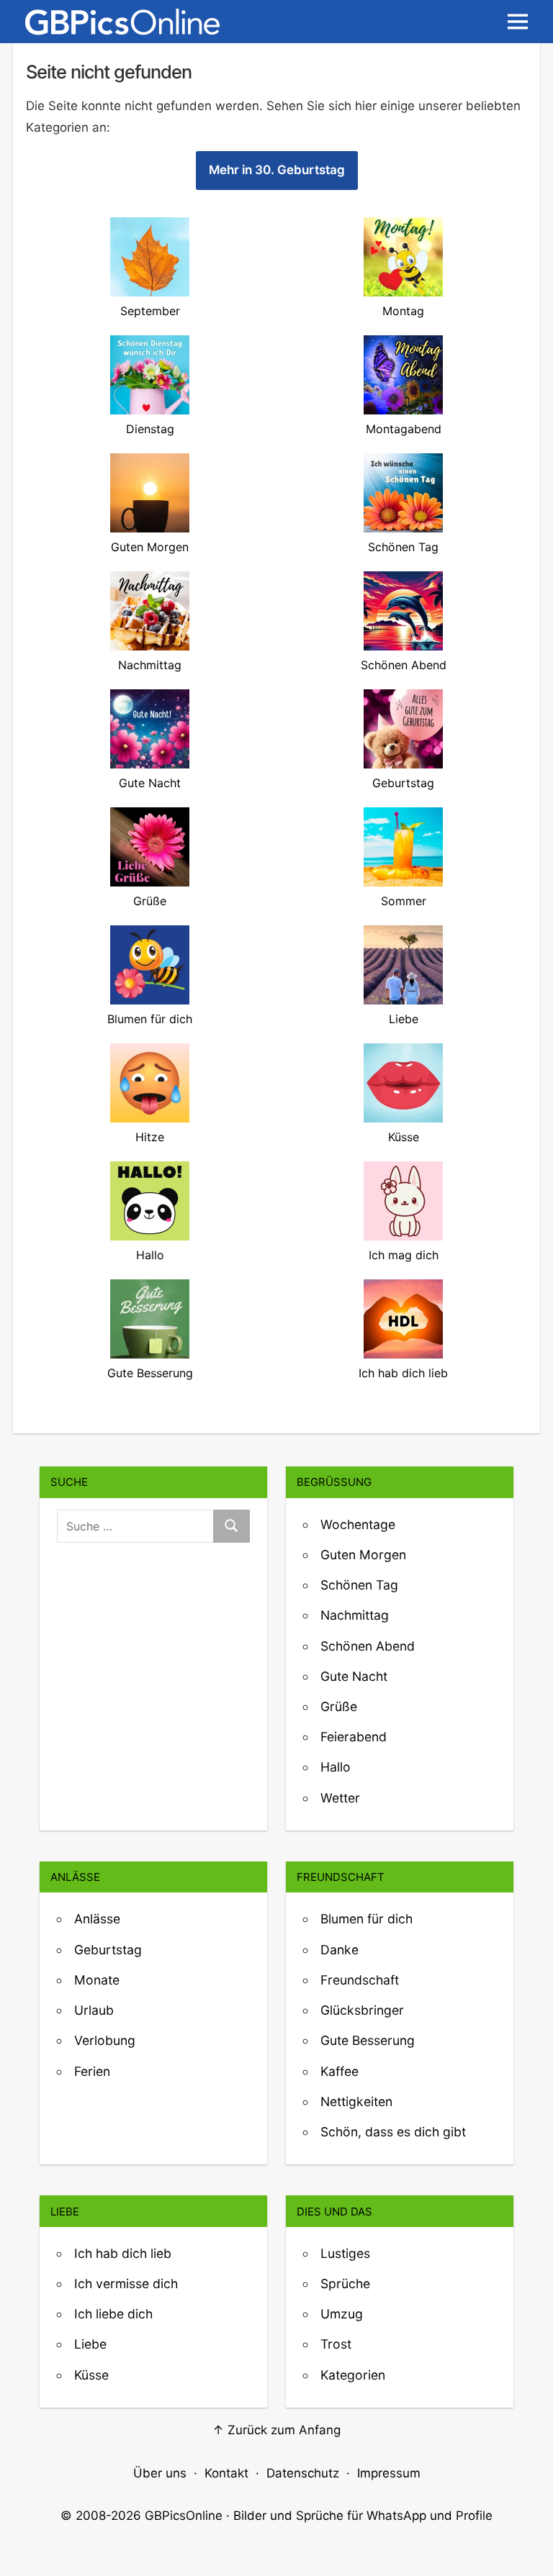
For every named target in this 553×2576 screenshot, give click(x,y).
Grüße (339, 1706)
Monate (97, 1980)
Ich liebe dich (113, 2314)
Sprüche (345, 2284)
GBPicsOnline (184, 2516)
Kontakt (226, 2473)
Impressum (389, 2473)
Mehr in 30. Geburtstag (277, 170)
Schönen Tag (359, 1585)
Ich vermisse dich (126, 2284)
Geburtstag (108, 1950)
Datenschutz (303, 2473)
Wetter (340, 1798)
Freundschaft (360, 1980)
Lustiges (345, 2253)
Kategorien (353, 2375)
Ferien (92, 2071)
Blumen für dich (367, 1919)
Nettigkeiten (356, 2101)
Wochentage (358, 1524)
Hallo (336, 1767)
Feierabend (354, 1737)
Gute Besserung (368, 2040)
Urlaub (94, 2010)
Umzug (342, 2314)
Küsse (91, 2375)
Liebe (90, 2344)
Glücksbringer (362, 2010)
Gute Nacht (354, 1676)
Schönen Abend (368, 1646)
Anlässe (97, 1919)
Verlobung (105, 2040)
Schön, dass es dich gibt (393, 2132)
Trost (336, 2344)
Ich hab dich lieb (123, 2253)
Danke (340, 1950)
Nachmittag (355, 1615)
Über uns (160, 2473)
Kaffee (340, 2071)
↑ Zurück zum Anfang (276, 2430)
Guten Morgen (363, 1555)
